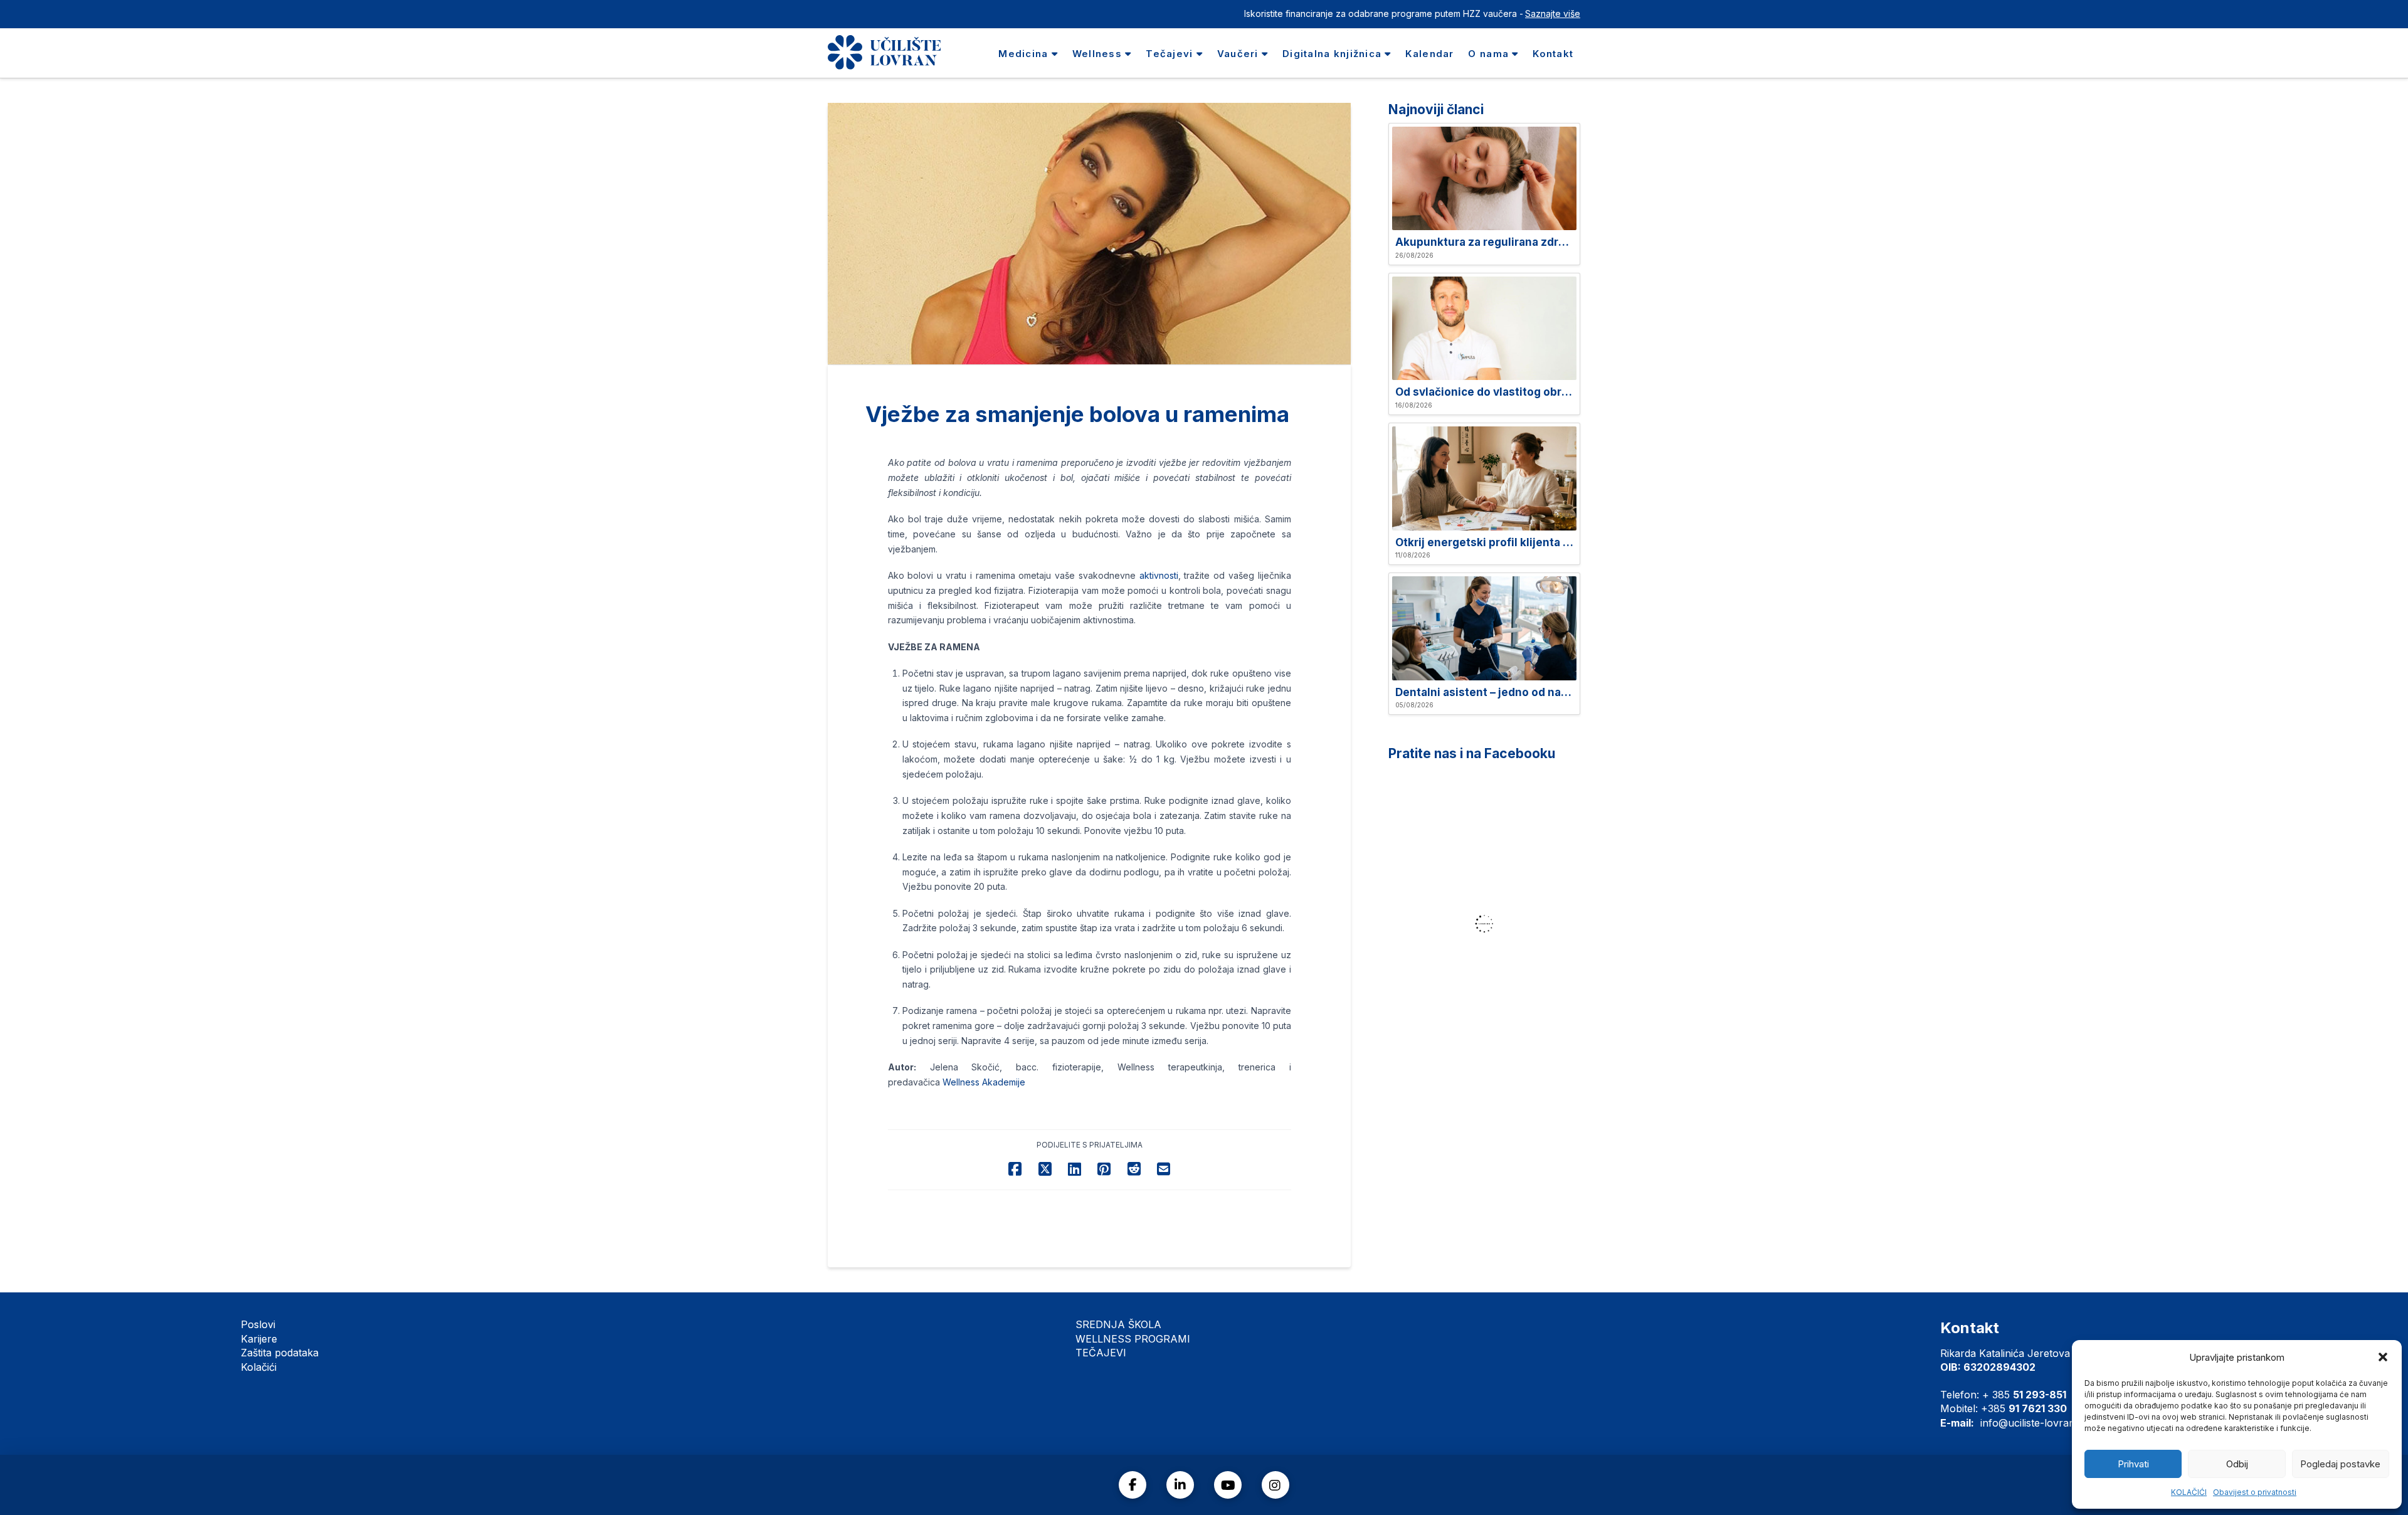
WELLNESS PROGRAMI (1133, 1339)
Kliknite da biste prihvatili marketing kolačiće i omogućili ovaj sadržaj (1488, 924)
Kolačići (259, 1367)
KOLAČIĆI (2189, 1492)
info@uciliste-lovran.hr (2034, 1423)
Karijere (259, 1339)
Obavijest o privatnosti (2255, 1492)
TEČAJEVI (1101, 1353)
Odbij (2237, 1464)
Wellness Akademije (984, 1082)
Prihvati (2133, 1464)
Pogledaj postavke (2340, 1464)
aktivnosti (1159, 575)
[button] (2383, 1357)
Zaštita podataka (280, 1353)
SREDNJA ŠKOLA (1118, 1324)
